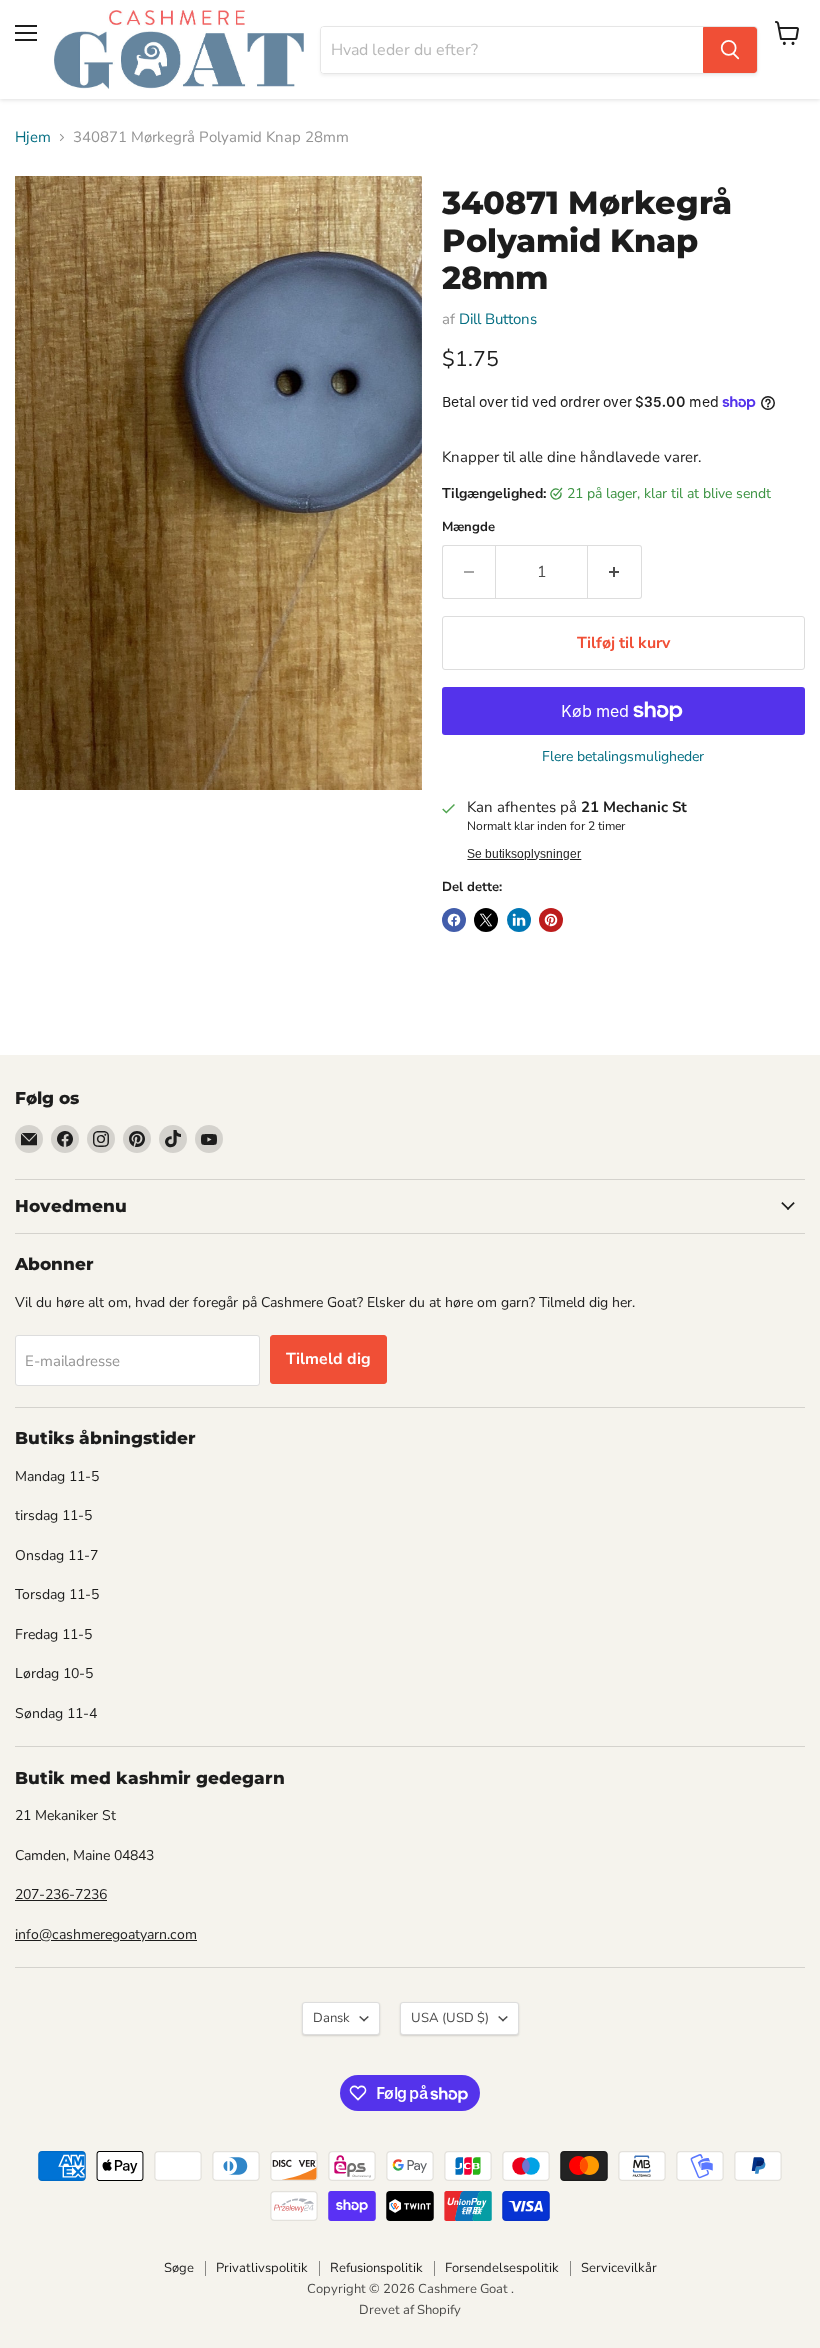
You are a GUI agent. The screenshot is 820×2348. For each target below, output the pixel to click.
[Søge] (730, 50)
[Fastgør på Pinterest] (551, 920)
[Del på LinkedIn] (519, 920)
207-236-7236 (61, 1894)
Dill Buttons (498, 319)
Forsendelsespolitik (502, 2268)
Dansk (331, 2018)
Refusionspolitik (376, 2268)
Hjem (33, 137)
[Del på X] (486, 920)
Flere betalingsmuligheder (623, 757)
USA (450, 2018)
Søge (179, 2268)
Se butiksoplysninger (524, 854)
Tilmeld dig (328, 1359)
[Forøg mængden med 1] (615, 572)
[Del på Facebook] (454, 920)
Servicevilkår (619, 2268)
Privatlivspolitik (262, 2268)
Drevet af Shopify (410, 2310)
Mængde (468, 527)
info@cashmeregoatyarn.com (106, 1934)
